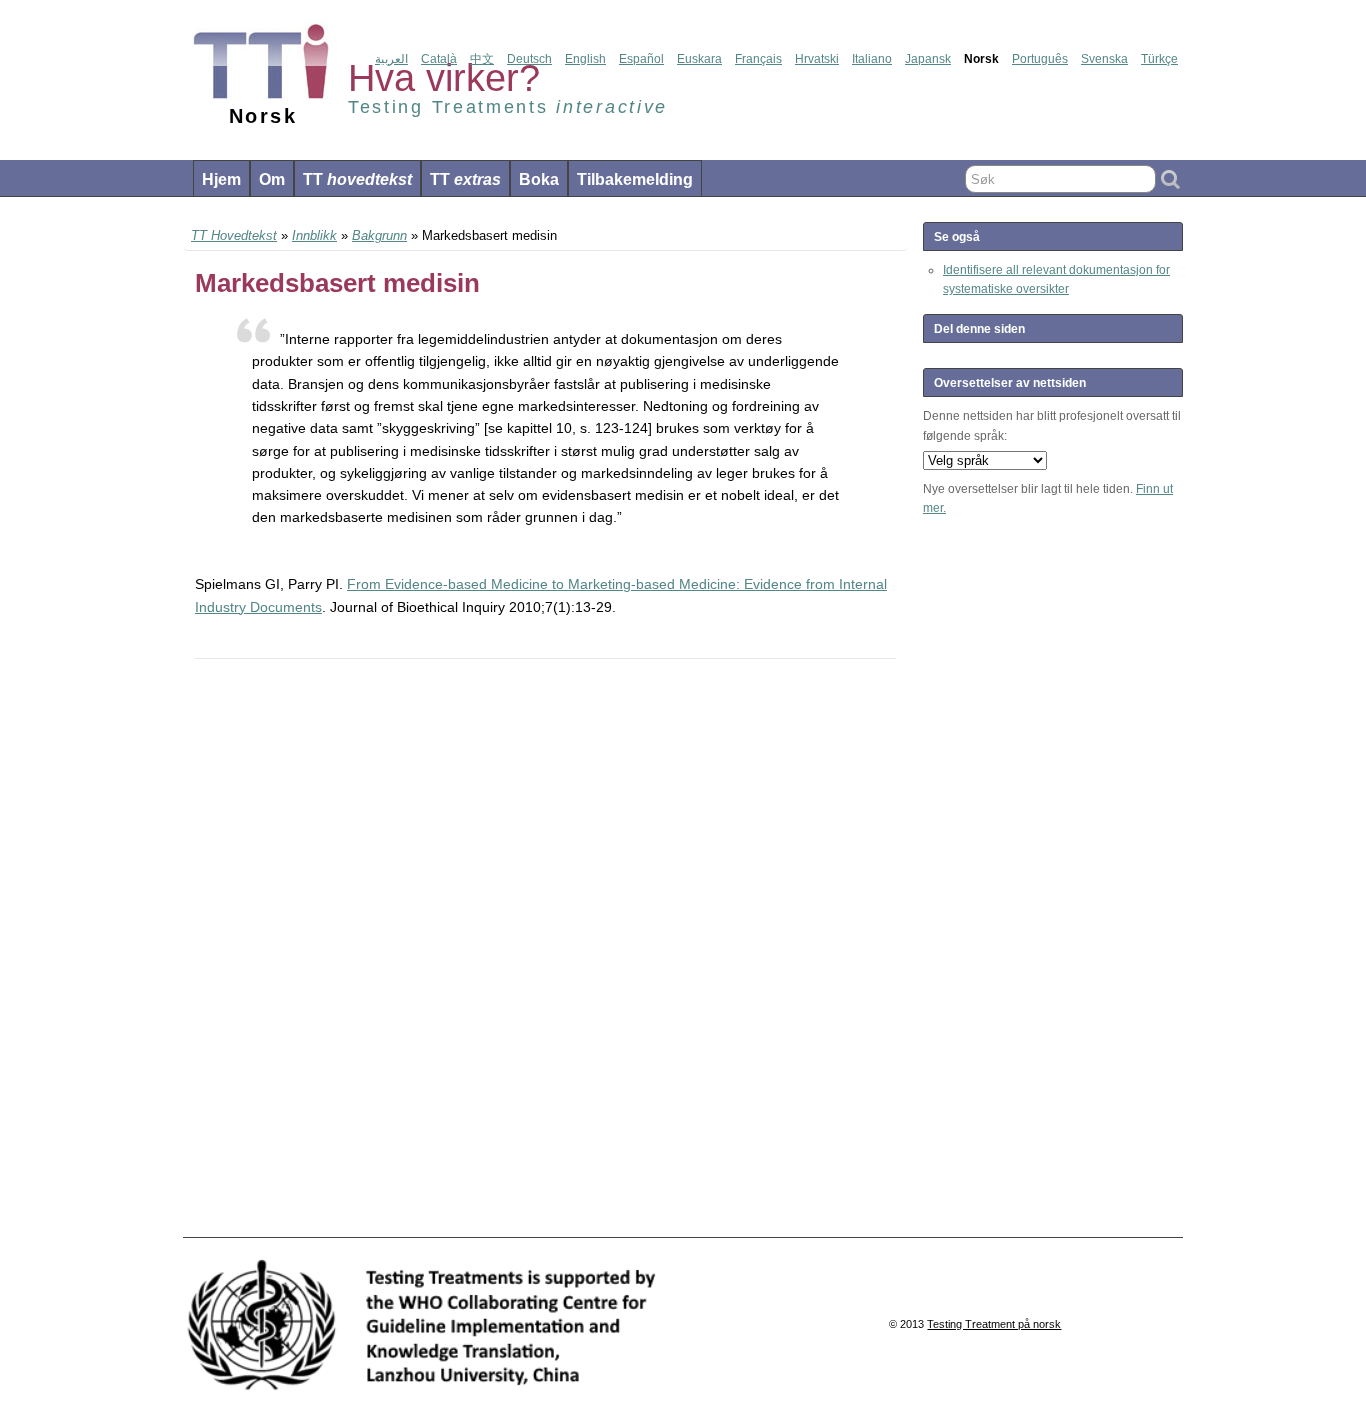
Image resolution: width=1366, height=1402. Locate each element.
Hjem (221, 179)
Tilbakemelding (635, 179)
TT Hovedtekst (234, 235)
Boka (539, 179)
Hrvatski (817, 59)
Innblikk (314, 235)
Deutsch (529, 59)
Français (758, 59)
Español (641, 59)
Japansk (928, 59)
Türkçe (1159, 59)
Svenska (1104, 59)
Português (1040, 59)
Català (439, 59)
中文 (482, 59)
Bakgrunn (379, 235)
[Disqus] (545, 949)
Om (272, 179)
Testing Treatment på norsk (994, 1324)
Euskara (699, 59)
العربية (391, 59)
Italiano (872, 59)
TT (357, 179)
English (585, 59)
